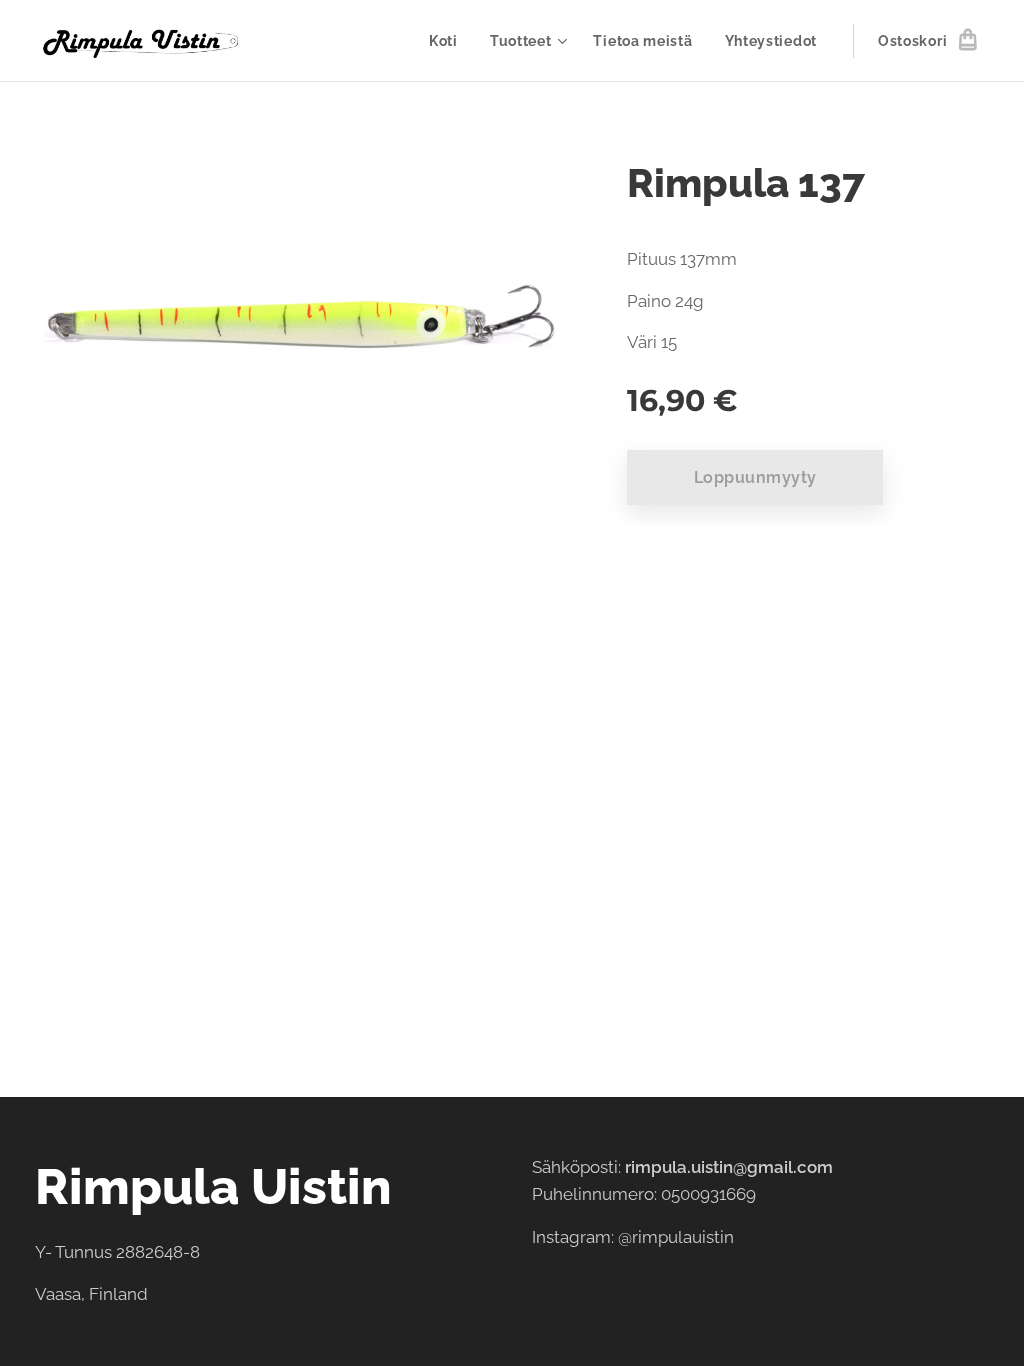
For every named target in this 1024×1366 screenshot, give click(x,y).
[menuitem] (449, 41)
